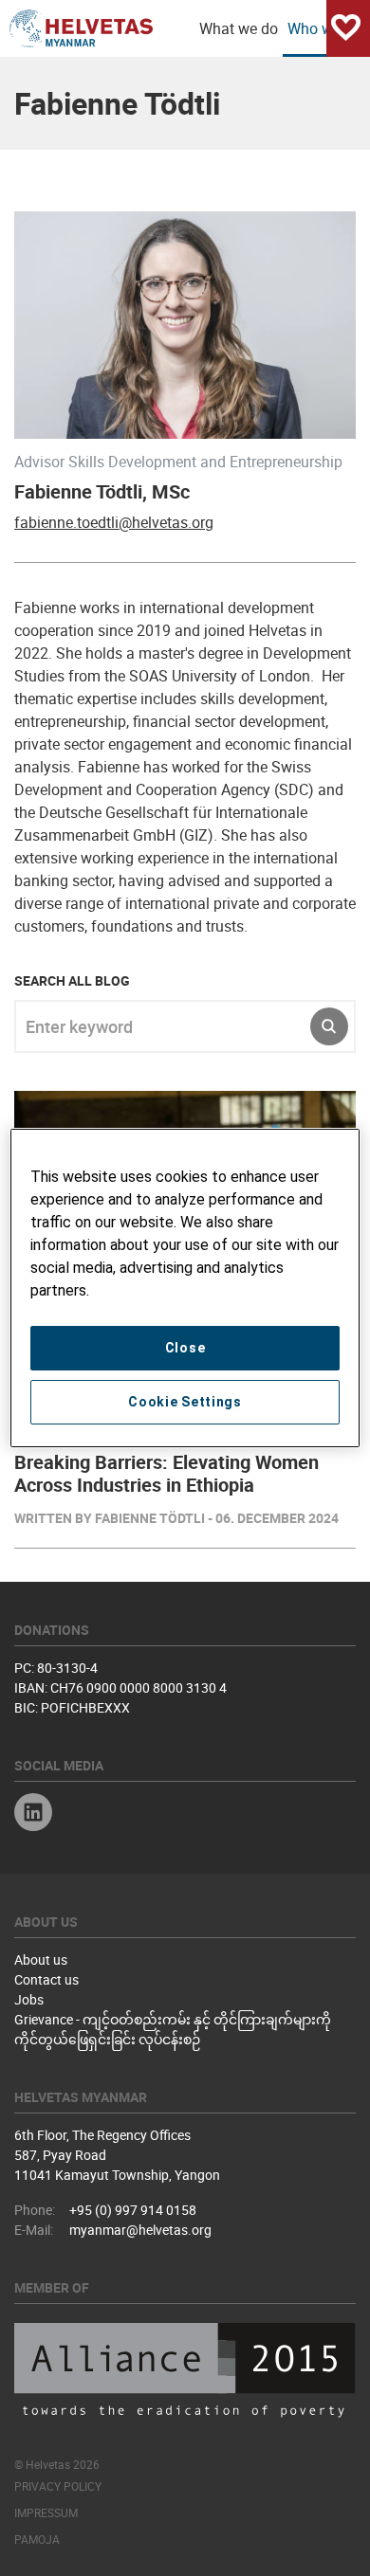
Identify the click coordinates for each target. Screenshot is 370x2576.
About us (41, 1959)
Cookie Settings (185, 1402)
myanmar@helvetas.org (140, 2230)
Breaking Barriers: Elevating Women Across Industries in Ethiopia (166, 1473)
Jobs (29, 1999)
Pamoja (37, 2539)
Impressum (46, 2513)
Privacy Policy (58, 2486)
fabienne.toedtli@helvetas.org (114, 522)
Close (185, 1348)
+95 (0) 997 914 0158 (133, 2210)
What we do (239, 28)
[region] (185, 1288)
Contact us (46, 1979)
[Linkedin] (33, 1814)
